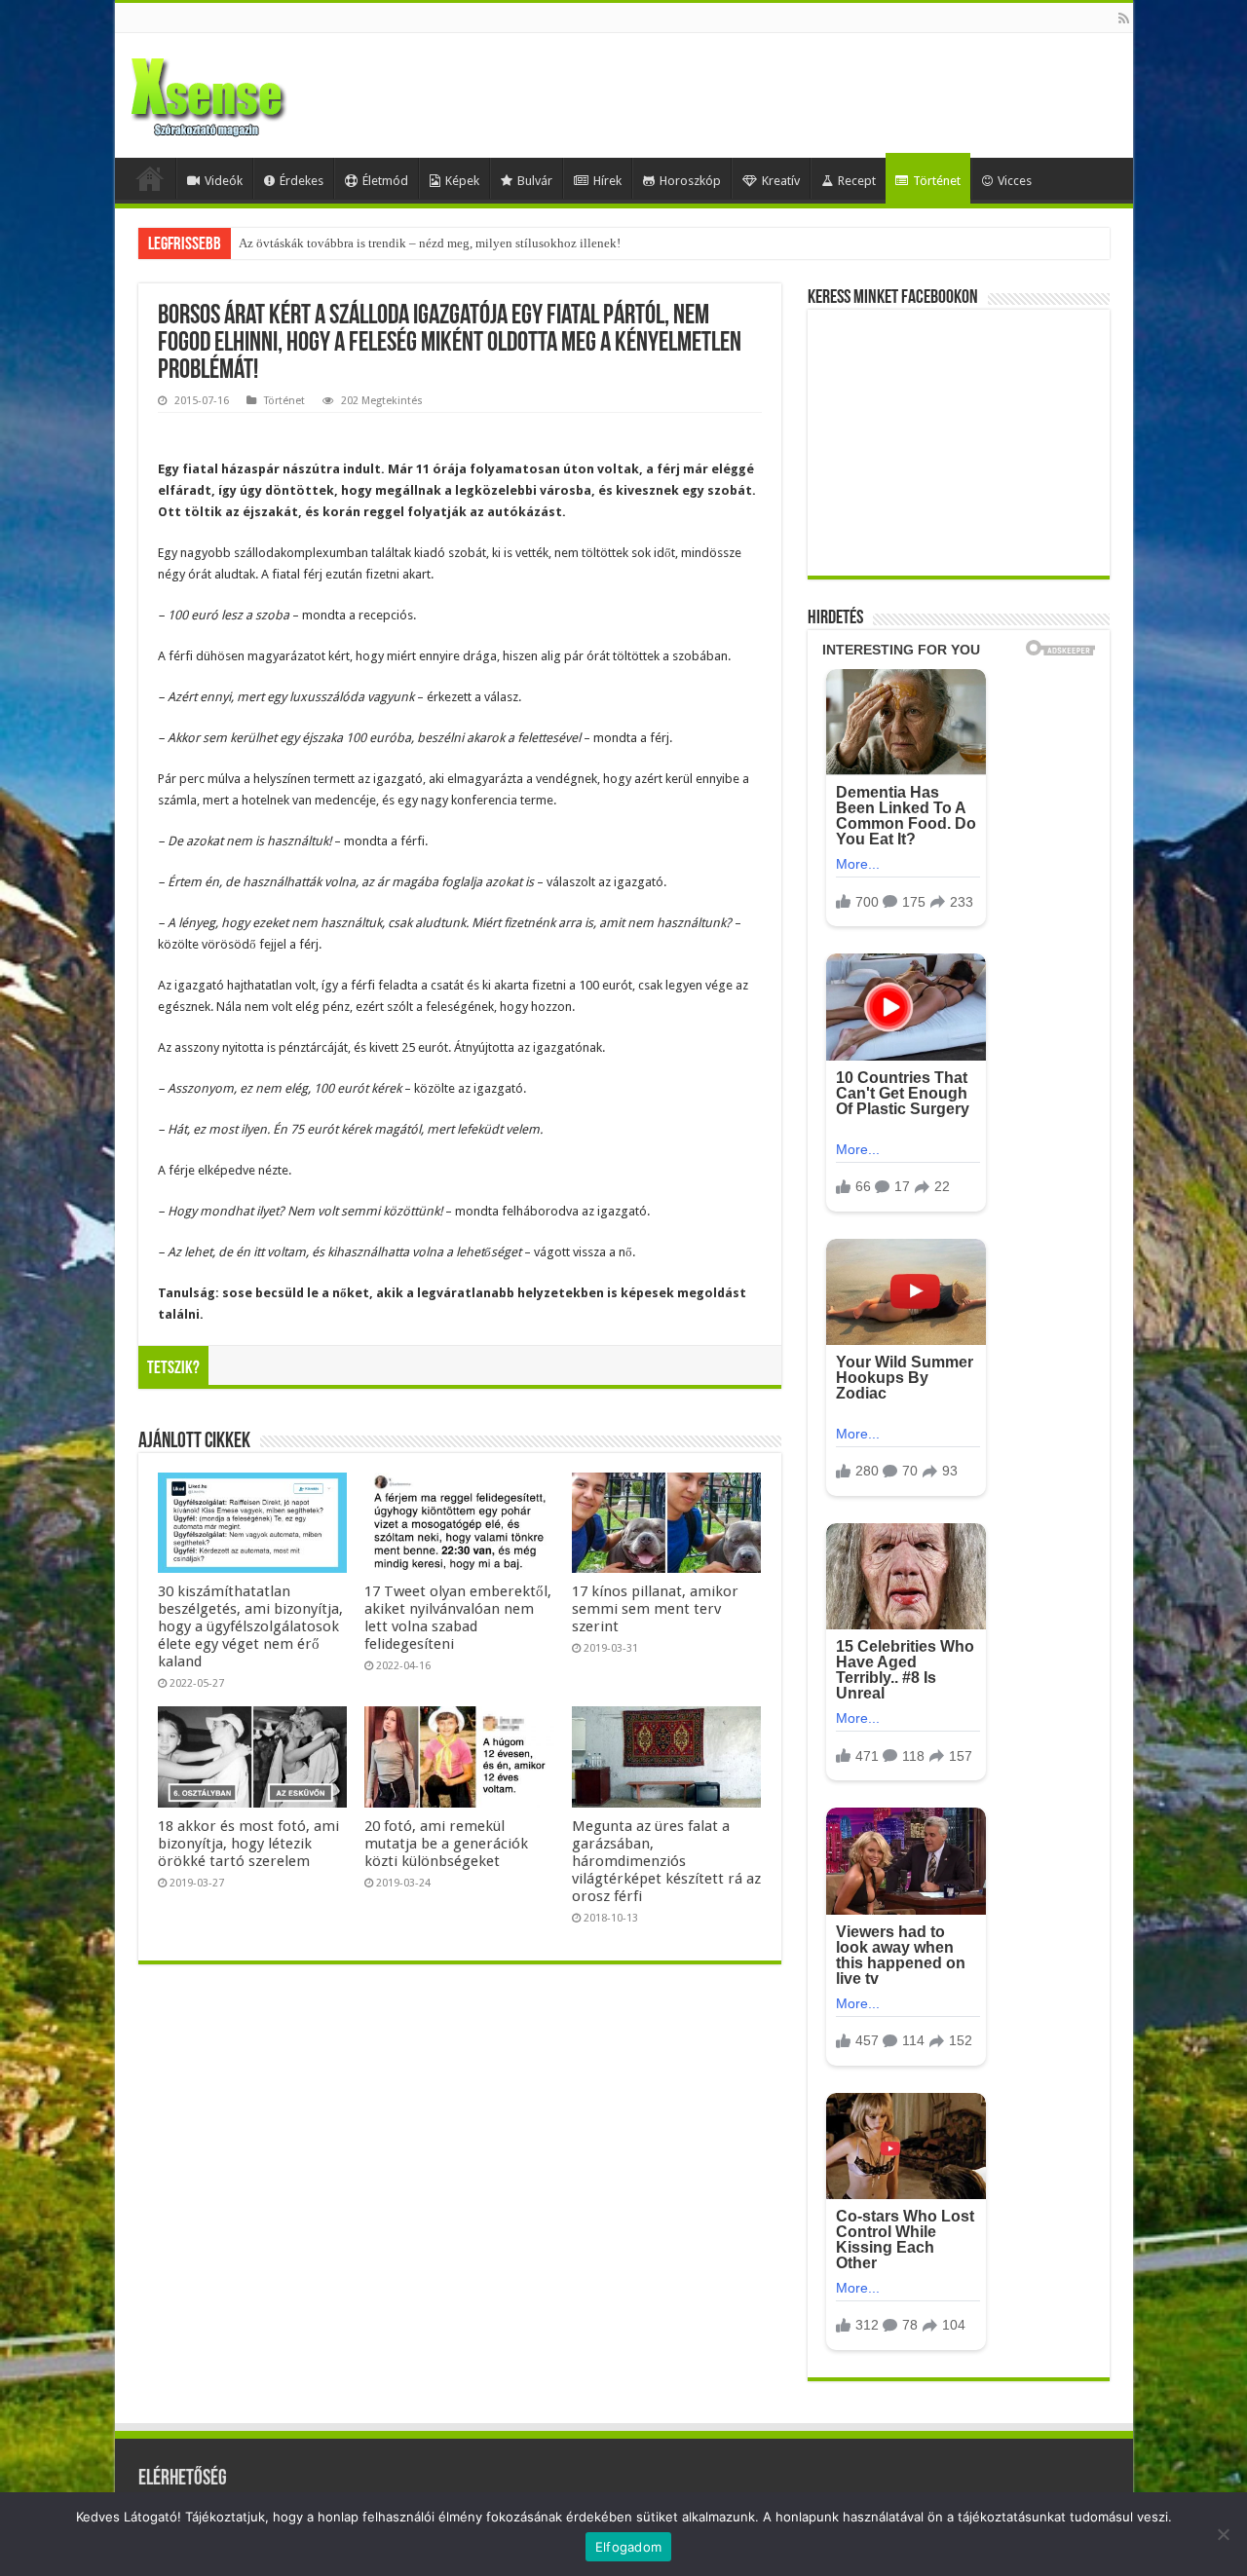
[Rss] (1124, 19)
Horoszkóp (690, 181)
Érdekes (302, 181)
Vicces (1015, 181)
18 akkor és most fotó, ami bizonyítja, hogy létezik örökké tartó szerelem (248, 1844)
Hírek (607, 181)
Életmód (385, 181)
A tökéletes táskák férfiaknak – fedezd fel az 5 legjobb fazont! (401, 243)
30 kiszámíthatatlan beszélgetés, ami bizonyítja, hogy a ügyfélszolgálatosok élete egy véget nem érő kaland (250, 1626)
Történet (937, 181)
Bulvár (535, 181)
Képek (462, 181)
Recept (857, 181)
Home (150, 178)
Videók (224, 181)
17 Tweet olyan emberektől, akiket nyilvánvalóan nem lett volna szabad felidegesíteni (458, 1618)
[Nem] (1223, 2534)
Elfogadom (628, 2547)
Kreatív (781, 181)
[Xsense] (251, 92)
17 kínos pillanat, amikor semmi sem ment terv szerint (655, 1609)
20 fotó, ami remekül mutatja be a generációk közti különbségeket (446, 1844)
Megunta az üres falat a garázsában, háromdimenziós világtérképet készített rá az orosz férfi (666, 1861)
